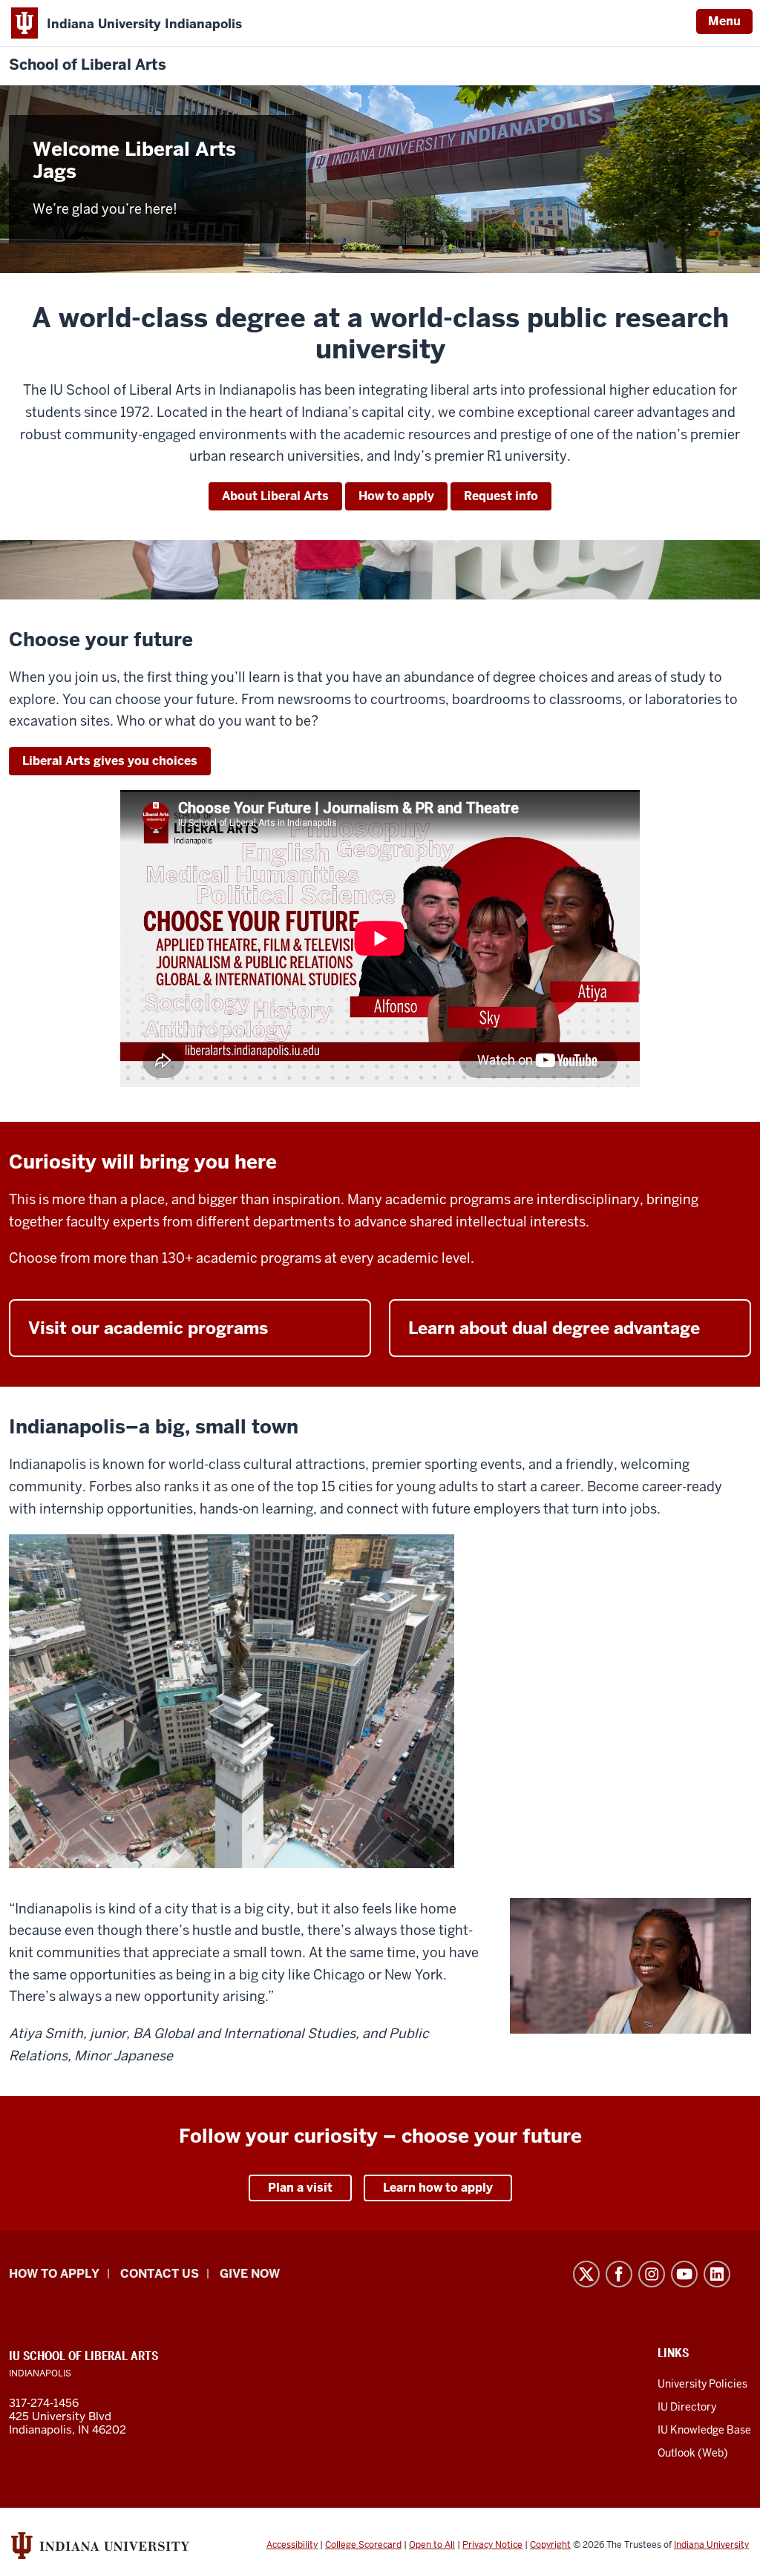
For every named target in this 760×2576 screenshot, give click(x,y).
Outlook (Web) (693, 2453)
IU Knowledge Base (704, 2430)
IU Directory (687, 2407)
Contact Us (160, 2274)
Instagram (652, 2274)
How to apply (396, 496)
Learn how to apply (438, 2188)
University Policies (702, 2384)
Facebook (619, 2274)
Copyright (550, 2545)
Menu (724, 21)
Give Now (250, 2274)
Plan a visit (300, 2188)
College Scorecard (363, 2545)
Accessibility (292, 2545)
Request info (501, 496)
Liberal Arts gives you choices (110, 761)
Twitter (586, 2274)
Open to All (432, 2545)
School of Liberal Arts (88, 65)
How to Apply (54, 2274)
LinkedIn (717, 2274)
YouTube (684, 2274)
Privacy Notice (492, 2545)
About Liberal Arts (275, 496)
